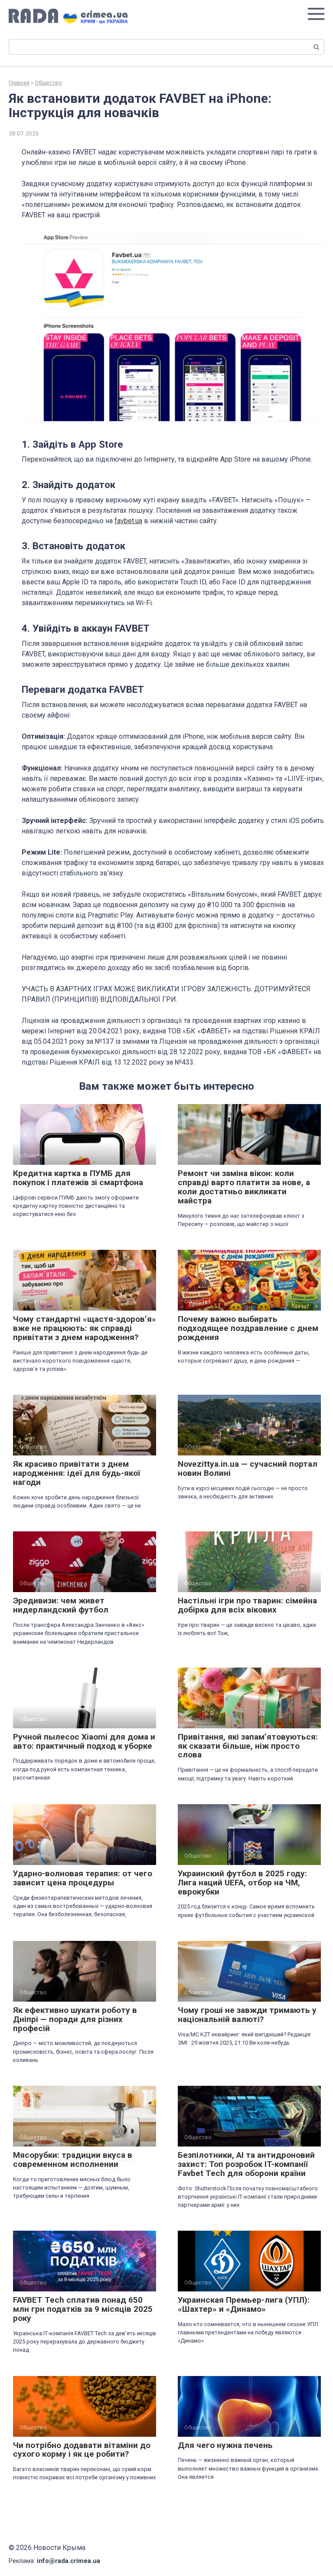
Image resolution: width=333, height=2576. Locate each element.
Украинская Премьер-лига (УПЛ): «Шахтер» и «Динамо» (244, 2304)
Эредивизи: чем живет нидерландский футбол (61, 1605)
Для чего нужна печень (225, 2445)
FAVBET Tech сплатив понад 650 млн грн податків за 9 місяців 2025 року (83, 2309)
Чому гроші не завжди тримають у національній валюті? (247, 2015)
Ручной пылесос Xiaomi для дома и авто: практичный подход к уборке (84, 1741)
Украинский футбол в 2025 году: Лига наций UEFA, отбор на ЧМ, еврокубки (242, 1883)
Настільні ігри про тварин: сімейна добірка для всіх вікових (247, 1605)
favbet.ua (128, 521)
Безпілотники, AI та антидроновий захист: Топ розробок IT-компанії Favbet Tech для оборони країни (246, 2164)
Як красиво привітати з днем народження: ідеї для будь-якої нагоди (77, 1473)
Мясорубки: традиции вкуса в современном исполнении (73, 2160)
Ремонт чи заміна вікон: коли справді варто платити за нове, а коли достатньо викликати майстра (244, 1187)
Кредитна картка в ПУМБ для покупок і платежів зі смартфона (78, 1178)
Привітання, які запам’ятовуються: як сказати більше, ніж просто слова (248, 1746)
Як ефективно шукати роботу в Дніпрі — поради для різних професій (75, 2019)
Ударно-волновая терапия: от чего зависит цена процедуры (83, 1878)
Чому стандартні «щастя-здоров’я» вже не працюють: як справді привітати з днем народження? (85, 1328)
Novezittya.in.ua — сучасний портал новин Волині (248, 1468)
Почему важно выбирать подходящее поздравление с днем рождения (248, 1328)
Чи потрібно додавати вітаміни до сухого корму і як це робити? (82, 2450)
